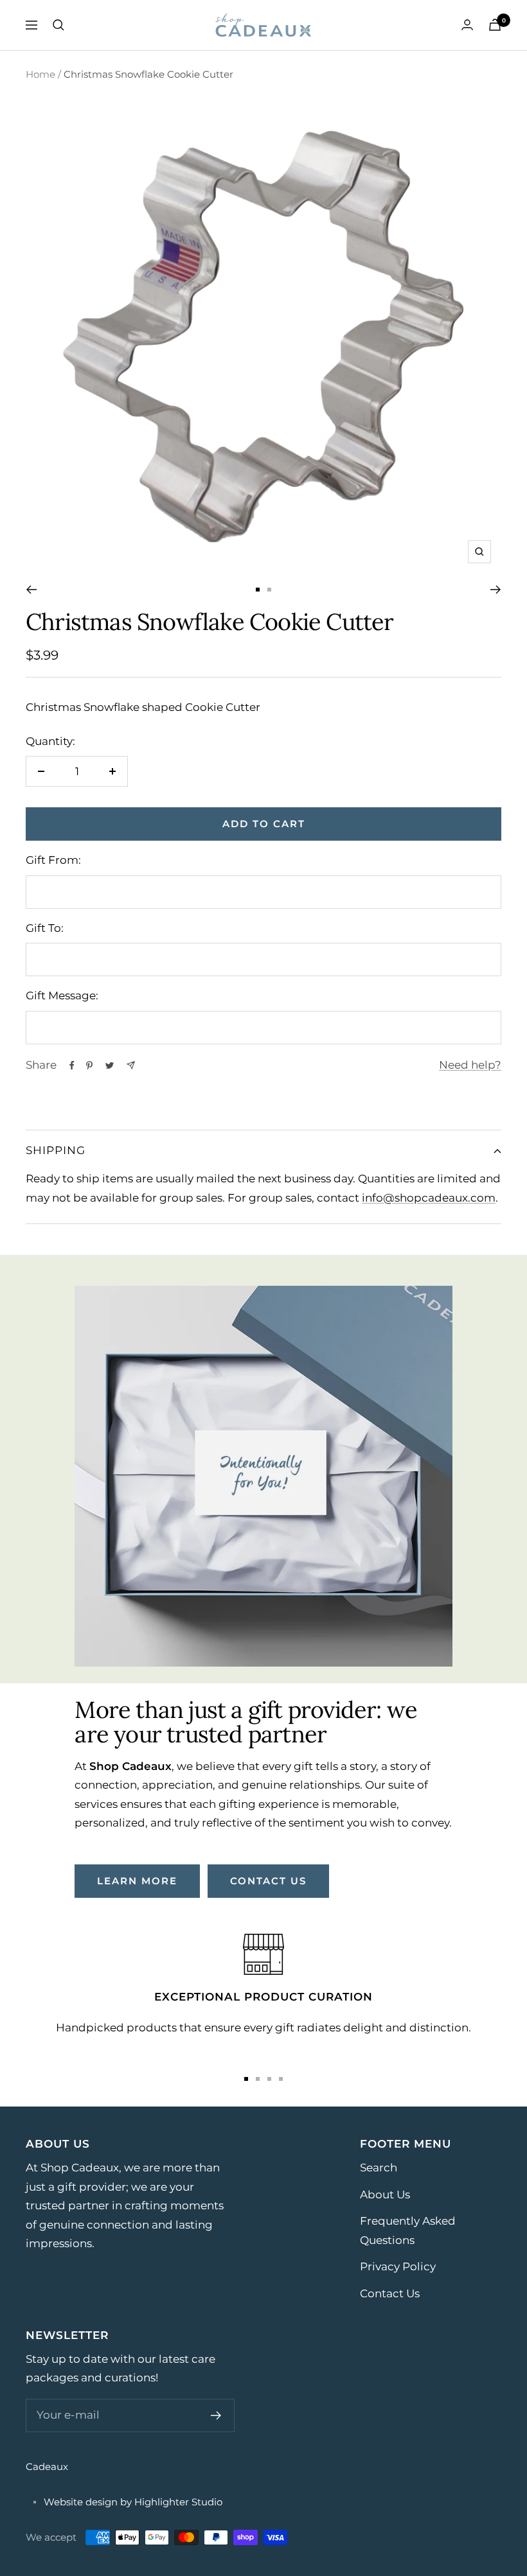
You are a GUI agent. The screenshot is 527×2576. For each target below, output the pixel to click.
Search (379, 2168)
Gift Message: (62, 995)
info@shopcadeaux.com (429, 1198)
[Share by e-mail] (131, 1065)
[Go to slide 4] (281, 2079)
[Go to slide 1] (258, 590)
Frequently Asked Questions (408, 2230)
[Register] (216, 2415)
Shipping (56, 1150)
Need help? (470, 1065)
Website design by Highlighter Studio (133, 2502)
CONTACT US (268, 1881)
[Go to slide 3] (269, 2079)
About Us (385, 2195)
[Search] (58, 25)
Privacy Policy (398, 2266)
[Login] (467, 25)
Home (40, 74)
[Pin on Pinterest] (89, 1065)
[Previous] (31, 590)
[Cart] (495, 25)
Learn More (137, 1881)
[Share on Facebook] (72, 1065)
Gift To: (45, 928)
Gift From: (53, 860)
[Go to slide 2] (269, 590)
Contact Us (390, 2293)
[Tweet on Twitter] (110, 1065)
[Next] (496, 590)
